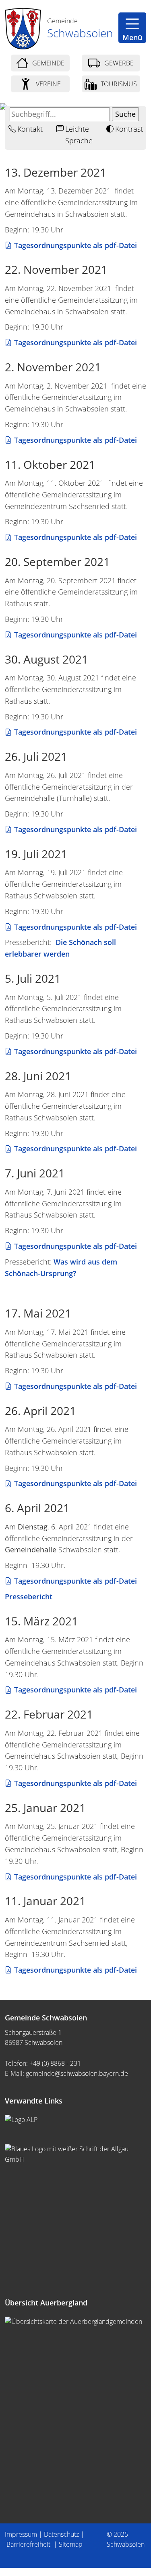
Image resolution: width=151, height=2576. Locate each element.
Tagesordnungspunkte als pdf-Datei (75, 245)
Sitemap (71, 2544)
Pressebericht (29, 1597)
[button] (132, 28)
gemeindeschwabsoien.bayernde (77, 2073)
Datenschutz (61, 2534)
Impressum (21, 2534)
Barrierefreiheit (29, 2544)
